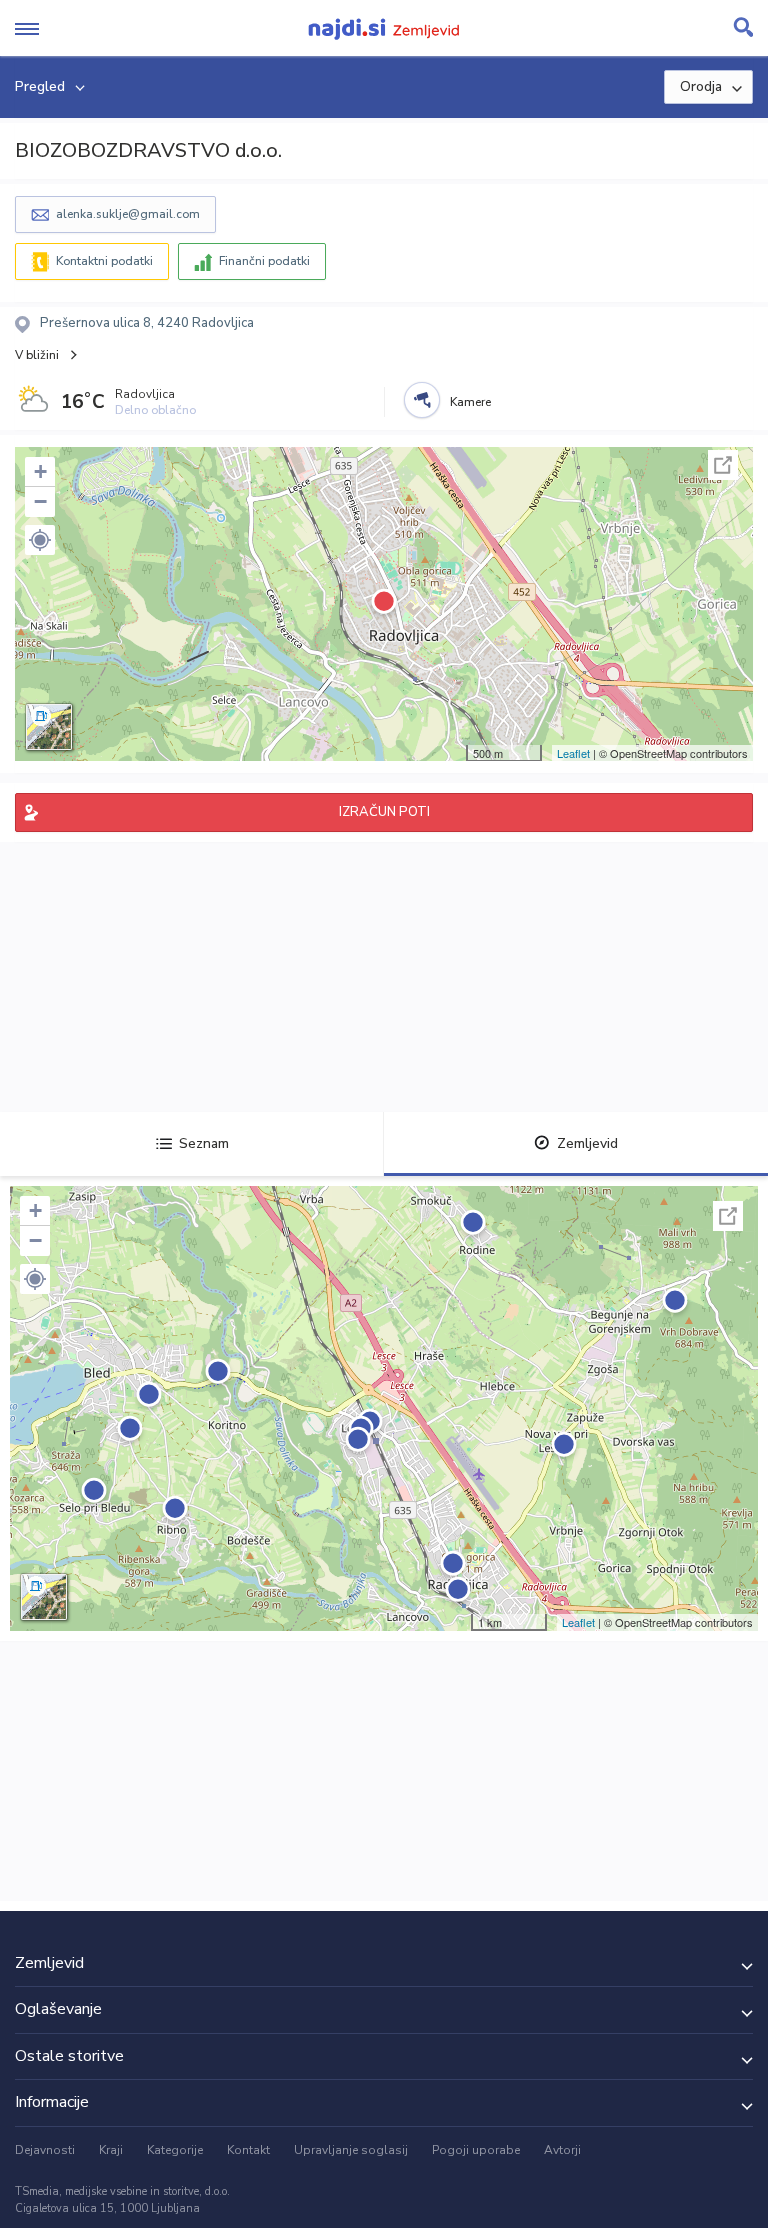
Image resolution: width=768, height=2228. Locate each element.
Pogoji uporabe (476, 2150)
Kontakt (248, 2150)
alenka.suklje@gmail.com (128, 214)
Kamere (470, 402)
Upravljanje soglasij (351, 2150)
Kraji (111, 2150)
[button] (40, 540)
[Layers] (49, 727)
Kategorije (175, 2150)
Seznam (204, 1143)
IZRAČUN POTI (384, 812)
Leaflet (573, 753)
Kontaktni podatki (104, 261)
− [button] (40, 501)
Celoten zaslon (723, 465)
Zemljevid (587, 1143)
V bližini (37, 355)
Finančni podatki (264, 261)
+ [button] (40, 471)
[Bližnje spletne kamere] (422, 400)
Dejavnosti (45, 2150)
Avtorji (562, 2150)
